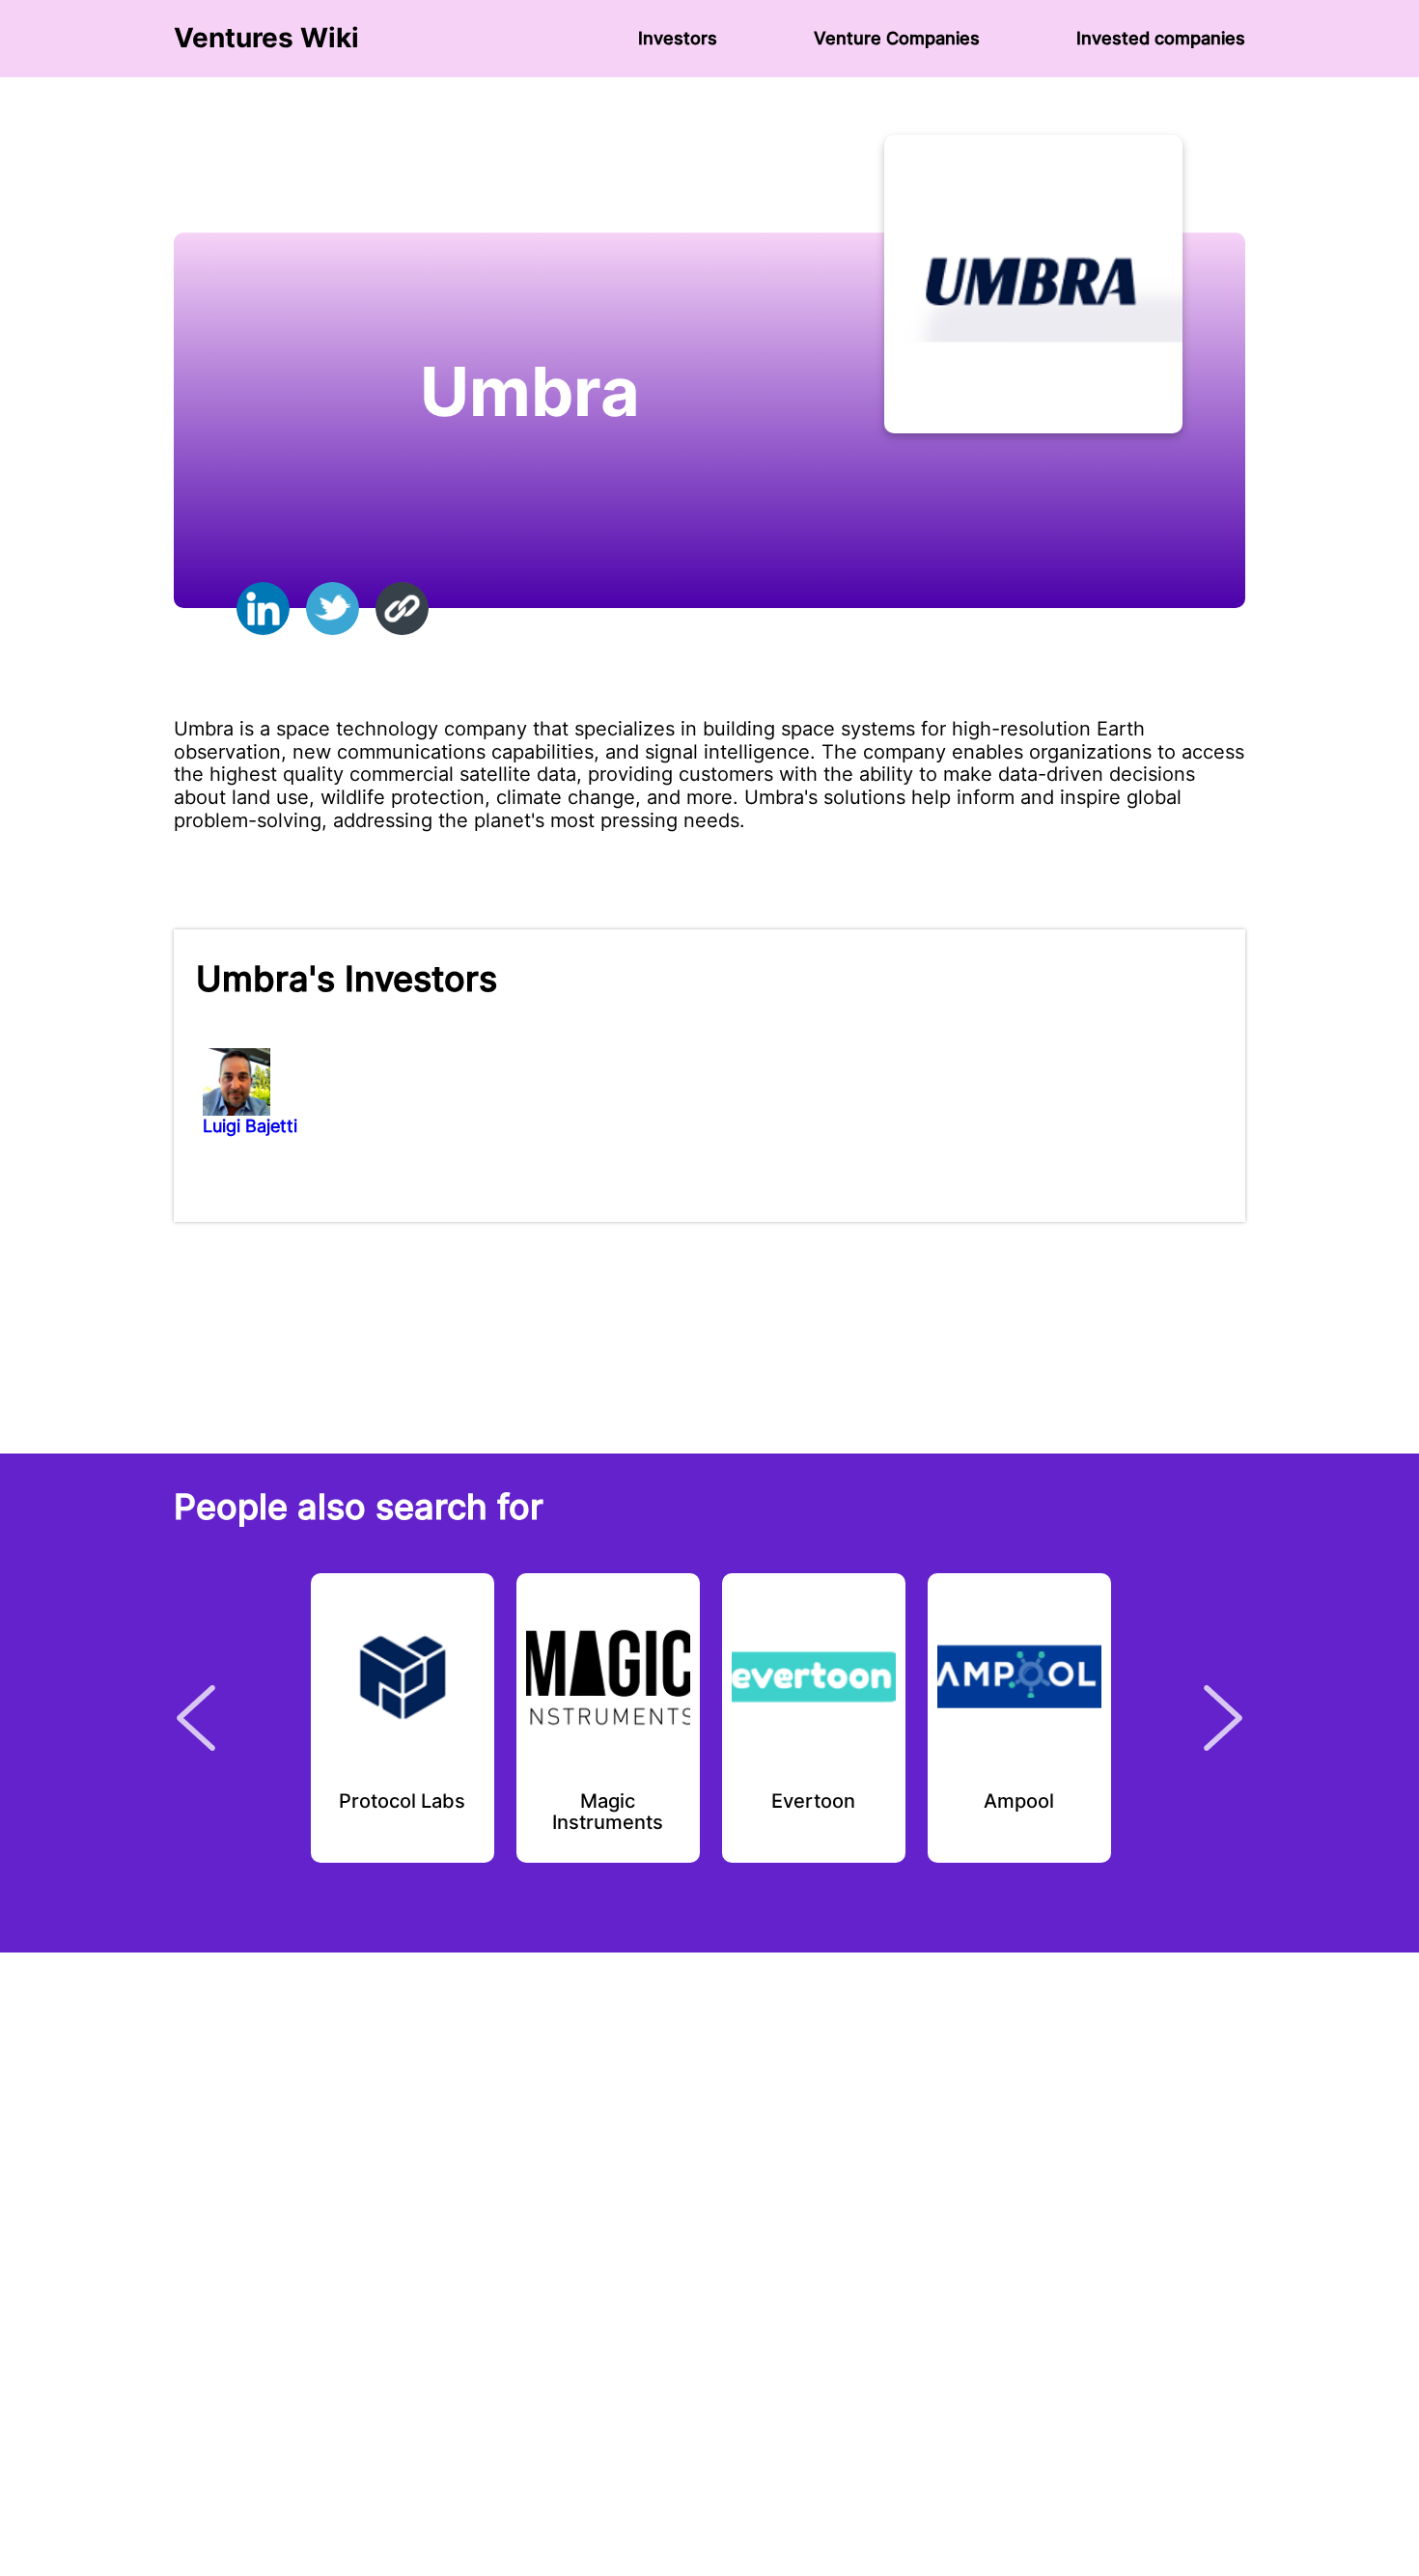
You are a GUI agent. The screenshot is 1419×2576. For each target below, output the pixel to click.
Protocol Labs (402, 1802)
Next (1223, 1718)
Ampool (1019, 1802)
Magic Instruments (608, 1813)
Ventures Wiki (266, 38)
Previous (196, 1718)
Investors (678, 38)
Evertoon (813, 1802)
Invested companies (1161, 38)
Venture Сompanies (897, 38)
